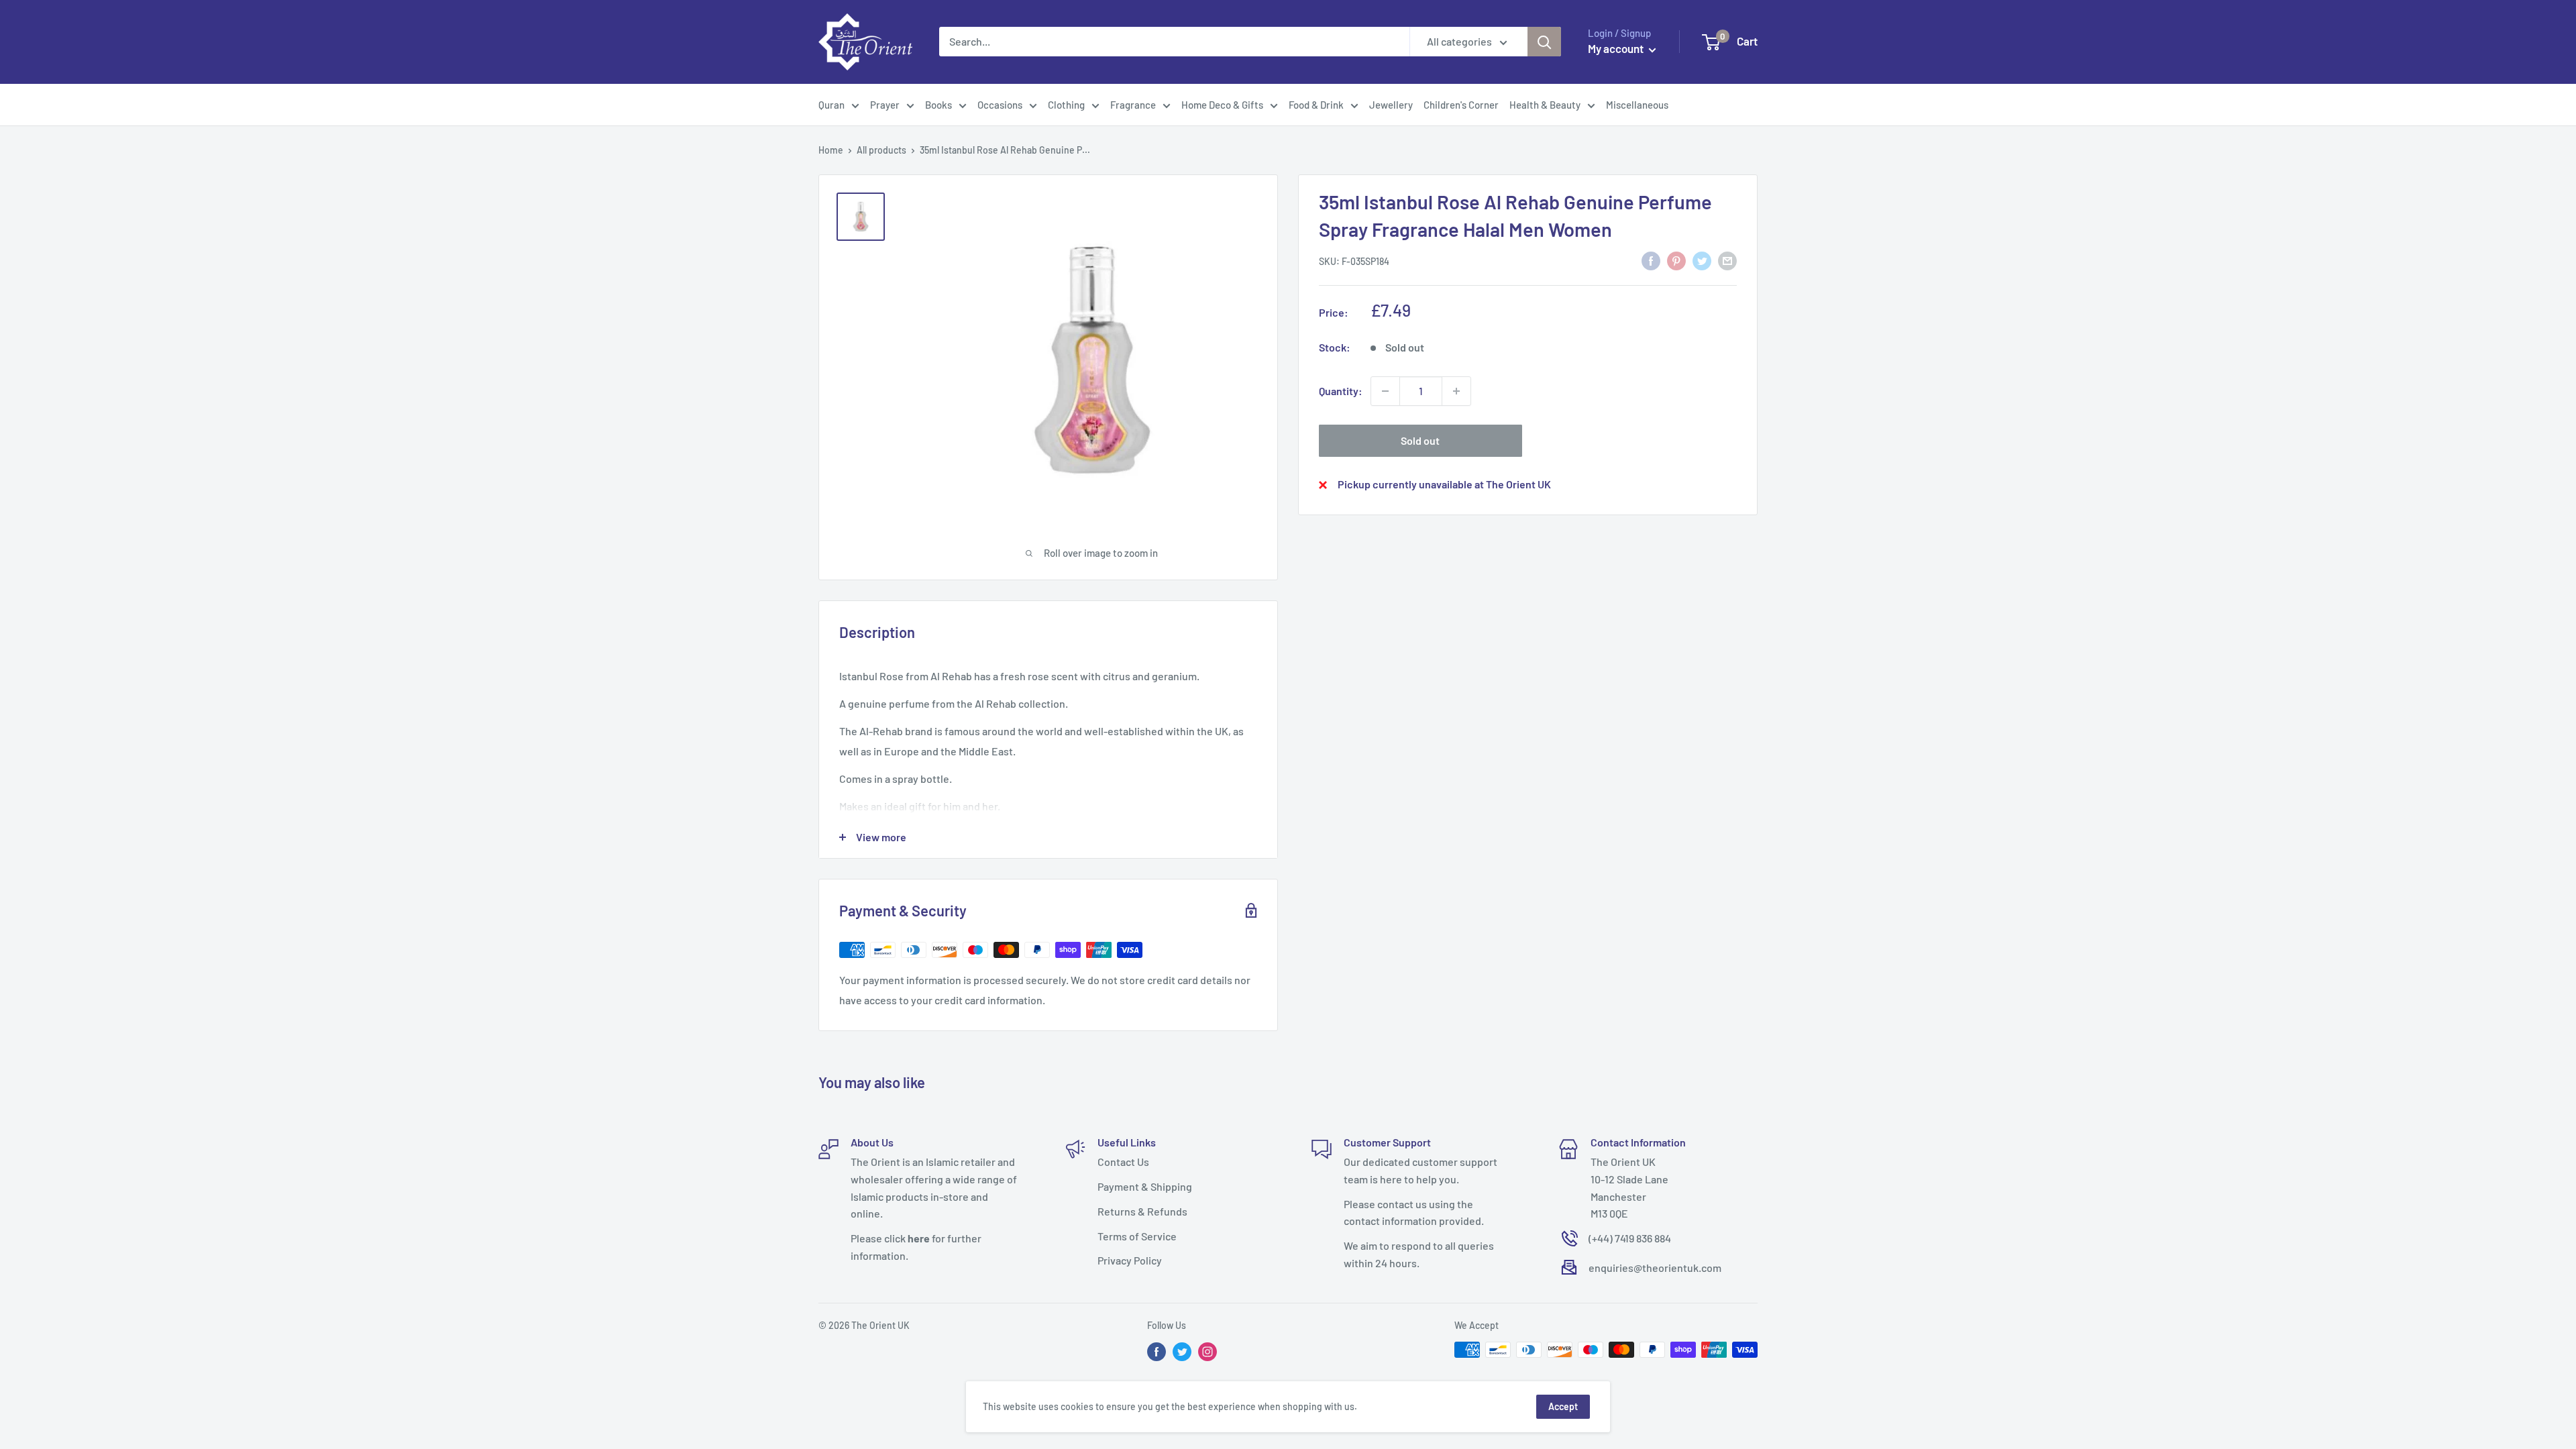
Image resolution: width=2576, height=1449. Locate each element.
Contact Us (1123, 1162)
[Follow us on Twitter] (1182, 1351)
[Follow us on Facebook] (1157, 1351)
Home (831, 150)
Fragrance (1133, 105)
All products (881, 150)
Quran (831, 105)
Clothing (1066, 105)
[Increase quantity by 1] (1456, 391)
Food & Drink (1316, 105)
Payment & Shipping (1145, 1186)
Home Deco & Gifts (1222, 105)
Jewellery (1391, 105)
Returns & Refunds (1142, 1211)
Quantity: (1341, 391)
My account (1617, 48)
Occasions (1000, 105)
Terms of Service (1137, 1236)
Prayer (885, 105)
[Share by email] (1727, 260)
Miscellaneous (1637, 105)
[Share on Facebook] (1651, 260)
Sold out (1420, 440)
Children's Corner (1461, 105)
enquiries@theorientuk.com (1655, 1268)
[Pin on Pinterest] (1676, 260)
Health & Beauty (1545, 105)
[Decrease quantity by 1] (1385, 391)
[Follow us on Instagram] (1207, 1351)
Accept (1563, 1406)
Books (938, 105)
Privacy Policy (1130, 1260)
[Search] (1544, 42)
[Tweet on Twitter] (1702, 260)
